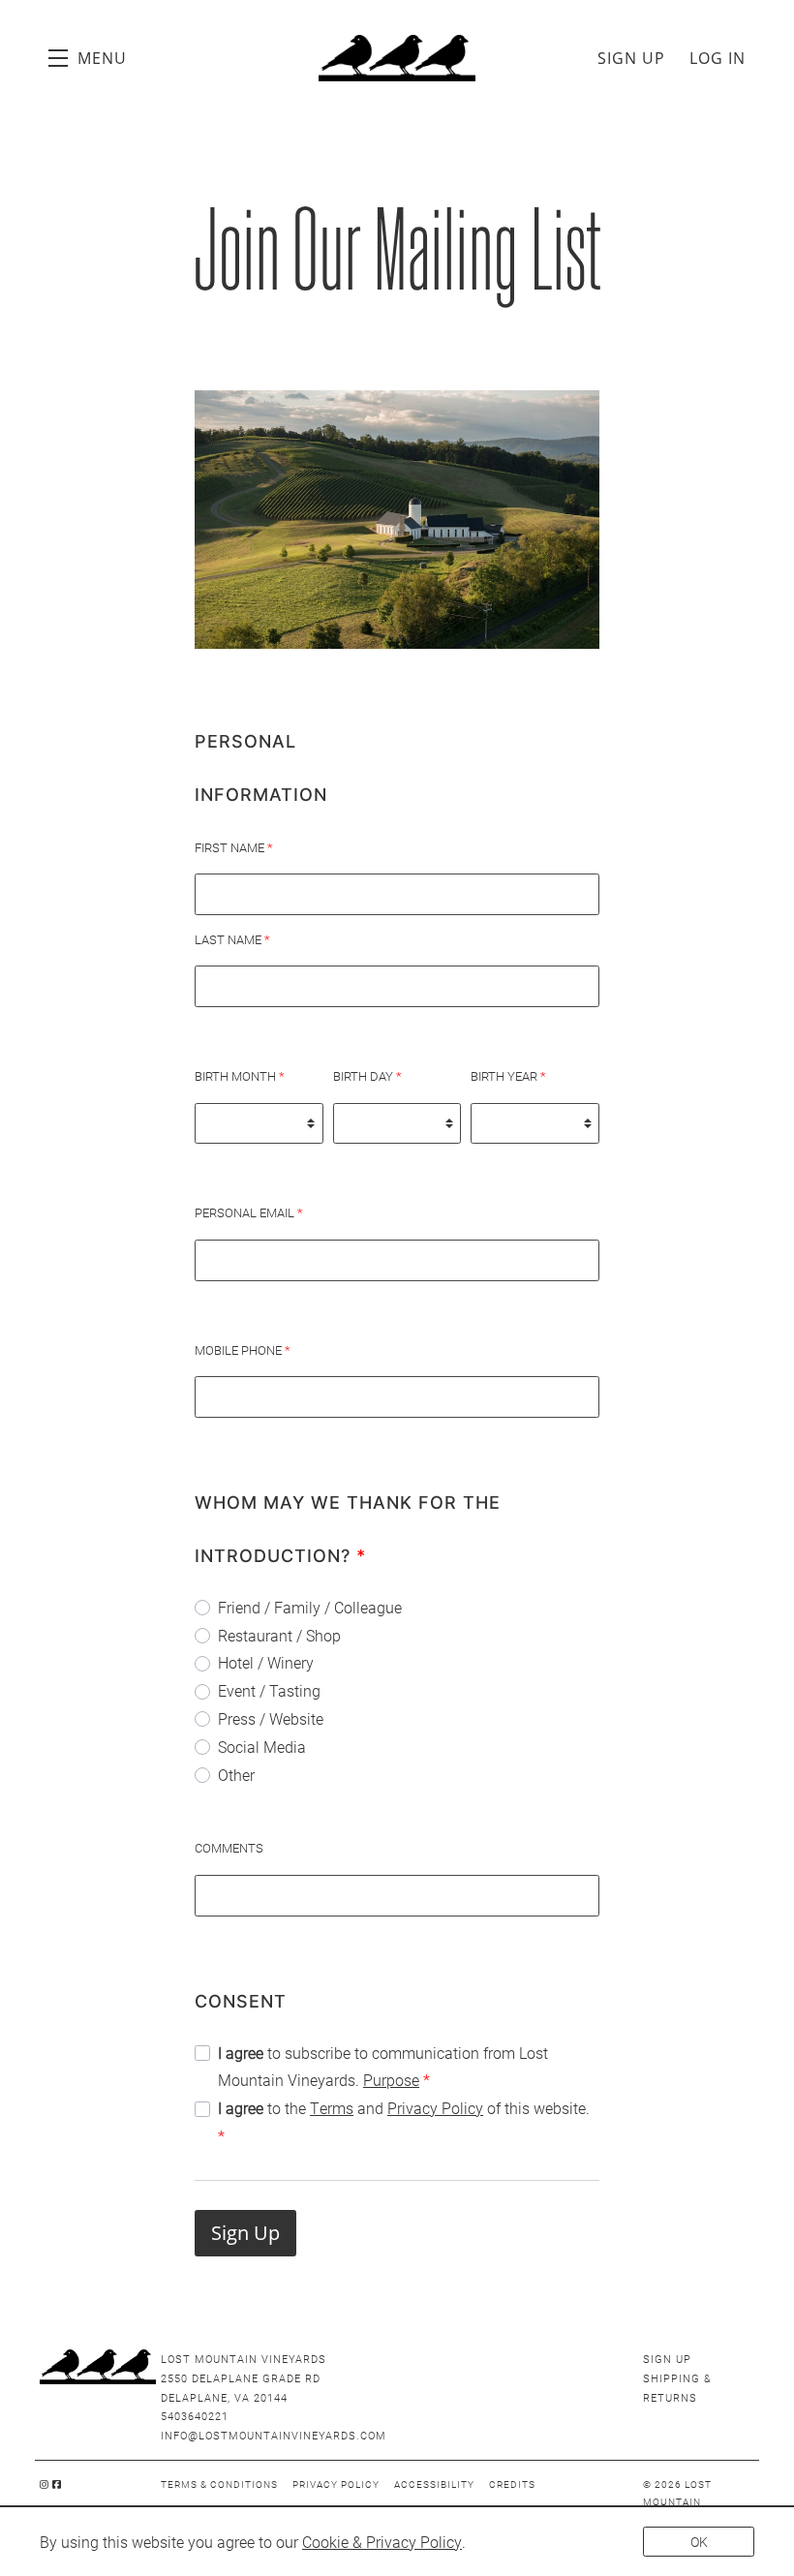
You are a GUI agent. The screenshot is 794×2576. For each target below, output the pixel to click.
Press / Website (271, 1718)
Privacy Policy (435, 2108)
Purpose (391, 2080)
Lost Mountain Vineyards (397, 58)
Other (236, 1775)
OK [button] (699, 2542)
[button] (88, 58)
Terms (332, 2108)
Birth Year (508, 1076)
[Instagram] (45, 2484)
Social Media (262, 1747)
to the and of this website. (404, 2122)
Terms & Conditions (219, 2484)
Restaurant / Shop (279, 1635)
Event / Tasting (269, 1690)
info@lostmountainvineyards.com (274, 2435)
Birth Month (240, 1076)
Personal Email (249, 1212)
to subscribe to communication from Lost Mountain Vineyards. (383, 2067)
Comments (229, 1848)
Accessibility (434, 2484)
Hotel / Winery (266, 1662)
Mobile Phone (243, 1350)
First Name (234, 847)
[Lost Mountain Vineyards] (95, 2367)
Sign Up (631, 58)
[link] (382, 2542)
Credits (512, 2484)
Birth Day (367, 1076)
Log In (718, 58)
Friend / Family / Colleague (310, 1607)
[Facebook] (57, 2484)
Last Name (232, 939)
